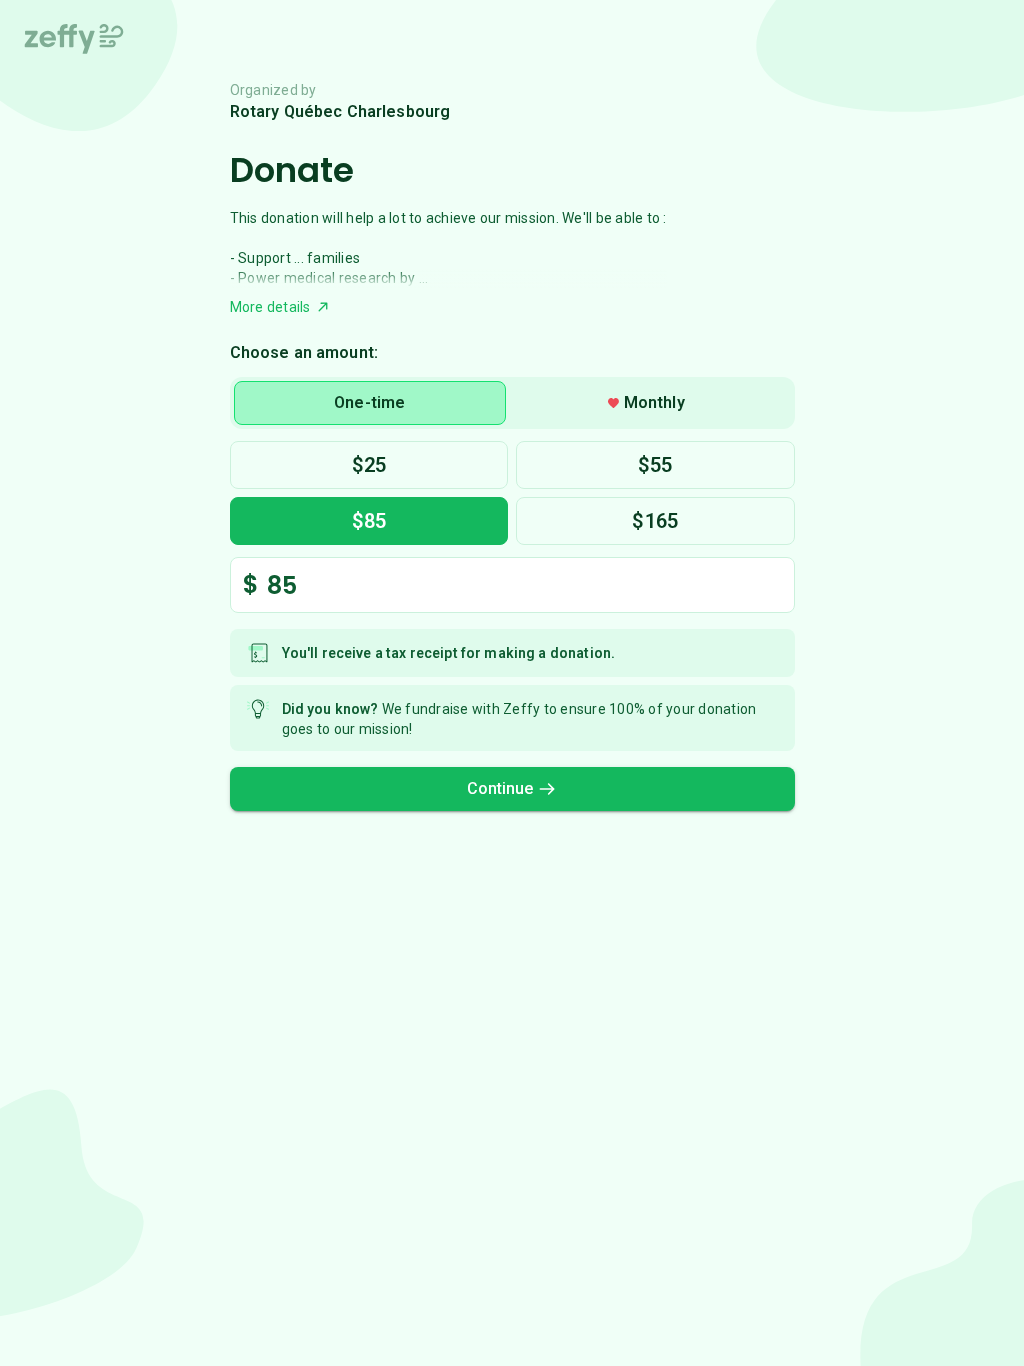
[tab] (370, 403)
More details (270, 307)
